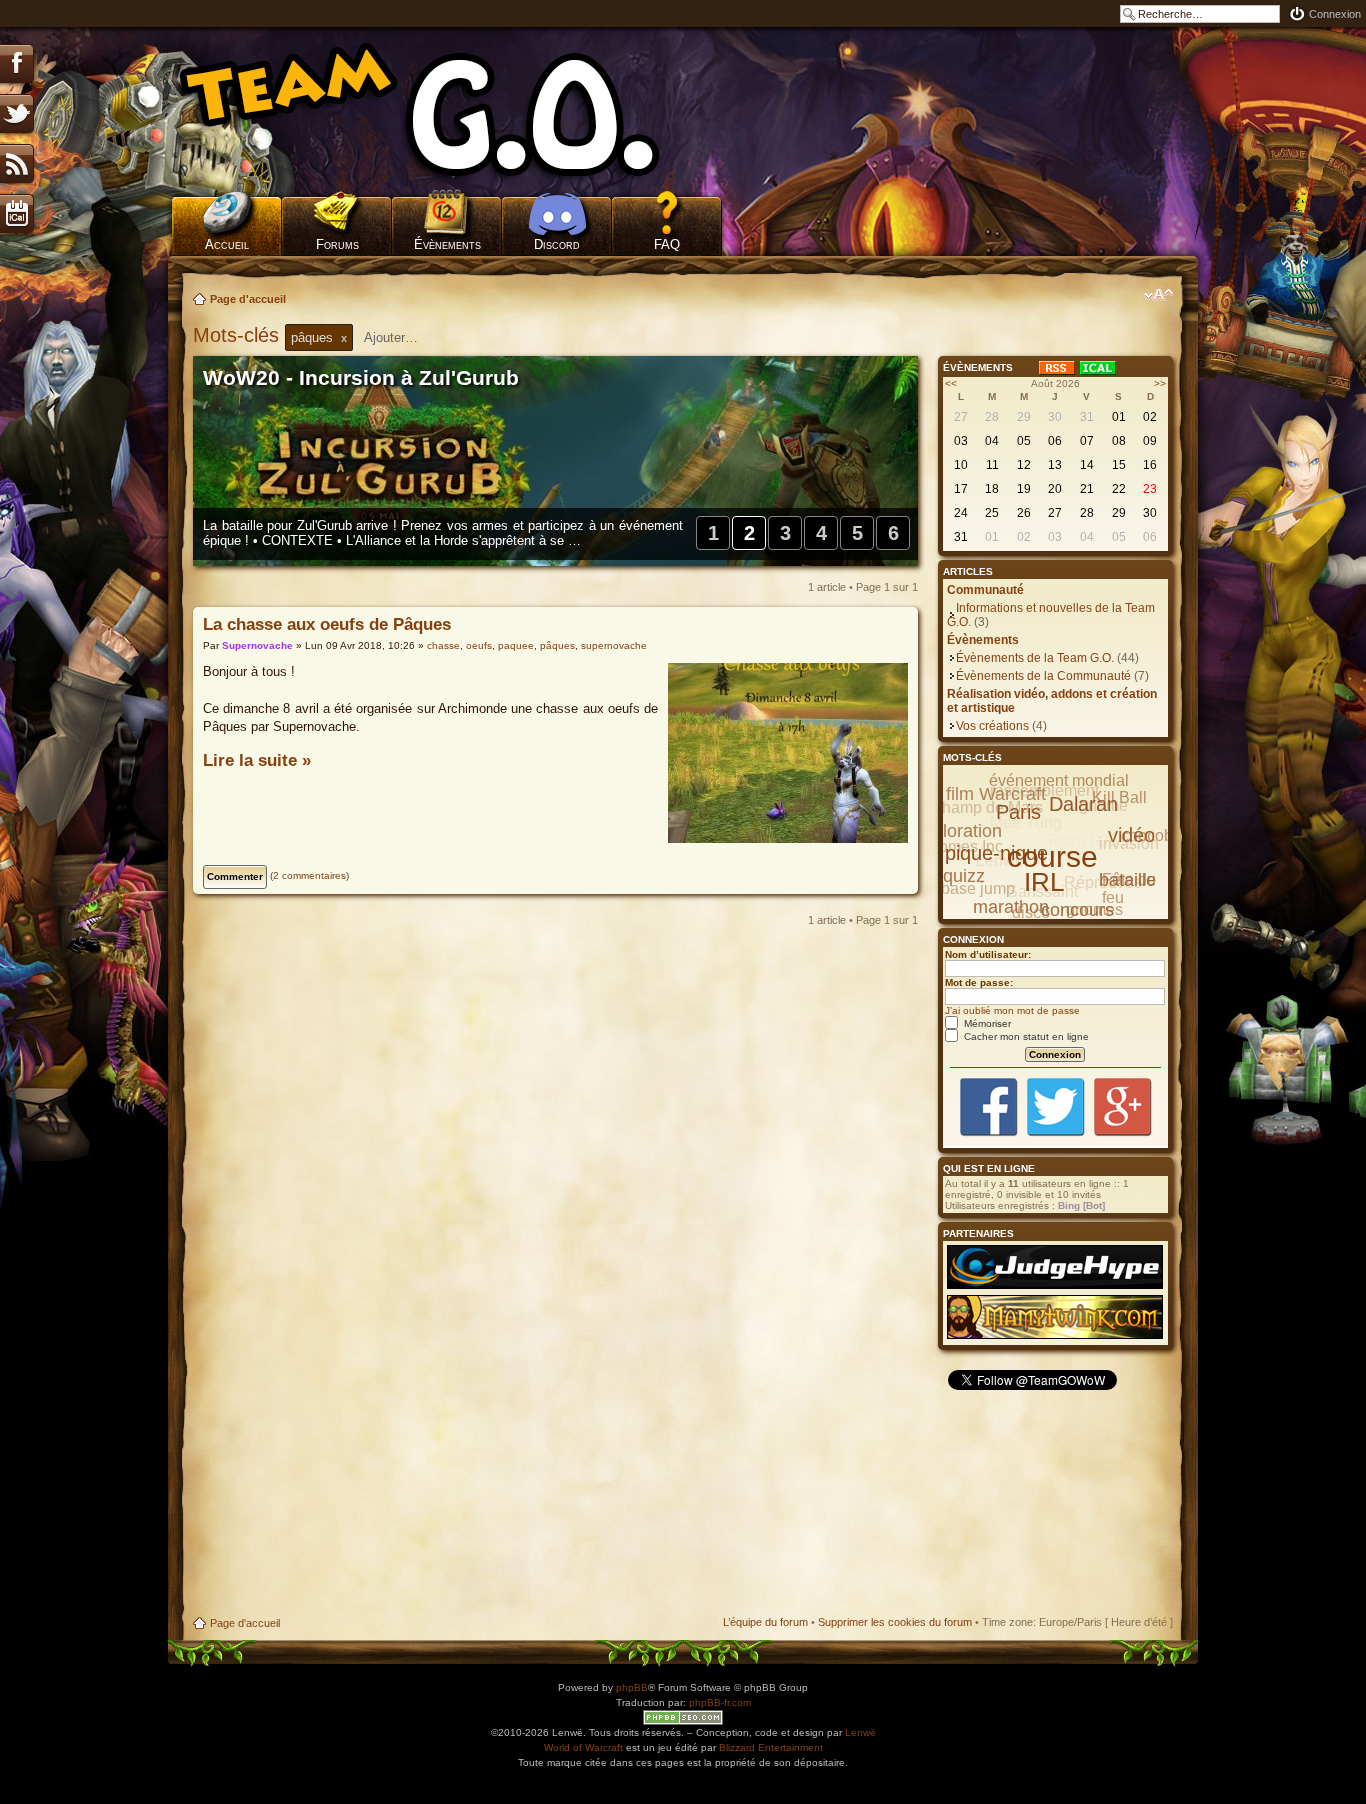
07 (1087, 441)
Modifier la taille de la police (1158, 295)
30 (1055, 417)
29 (1024, 417)
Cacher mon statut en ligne (1025, 1036)
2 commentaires (309, 875)
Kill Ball (1119, 797)
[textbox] (404, 337)
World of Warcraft (583, 1747)
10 (961, 465)
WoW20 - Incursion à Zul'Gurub (361, 378)
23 (1150, 489)
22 (1119, 489)
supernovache (614, 645)
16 (1150, 465)
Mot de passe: (979, 982)
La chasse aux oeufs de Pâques (327, 624)
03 (961, 441)
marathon (1011, 907)
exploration (958, 831)
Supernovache (257, 645)
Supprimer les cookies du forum (895, 1622)
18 (992, 489)
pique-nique (996, 853)
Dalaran (1083, 804)
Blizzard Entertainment (771, 1747)
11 (992, 465)
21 (1087, 489)
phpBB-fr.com (720, 1702)
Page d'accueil (248, 299)
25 (992, 513)
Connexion (1335, 14)
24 (961, 513)
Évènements (447, 244)
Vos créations (992, 726)
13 (1055, 465)
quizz (964, 876)
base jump (978, 888)
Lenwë (860, 1732)
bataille (1127, 880)
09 (1150, 441)
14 (1087, 465)
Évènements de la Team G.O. (1035, 658)
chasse (443, 645)
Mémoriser (986, 1023)
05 (1024, 441)
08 (1119, 441)
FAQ (667, 244)
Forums (337, 244)
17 (961, 489)
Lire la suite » (257, 760)
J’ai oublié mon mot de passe (1012, 1010)
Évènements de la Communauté (1043, 676)
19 (1024, 489)
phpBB (632, 1687)
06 (1055, 441)
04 (992, 441)
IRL (1044, 882)
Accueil (227, 244)
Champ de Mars (986, 807)
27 (961, 417)
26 (1024, 513)
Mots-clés (239, 335)
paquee (516, 645)
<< (951, 383)
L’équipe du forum (765, 1622)
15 (1119, 465)
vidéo (1131, 835)
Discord (557, 244)
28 (992, 417)
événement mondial (1059, 780)
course (1052, 856)
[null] (448, 110)
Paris (1018, 812)
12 (1024, 465)
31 (1087, 417)
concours (1077, 910)
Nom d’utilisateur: (988, 954)
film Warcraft (996, 794)
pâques (557, 645)
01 (1119, 417)
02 (1150, 417)
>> (1160, 383)
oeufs (479, 645)
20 (1055, 489)
